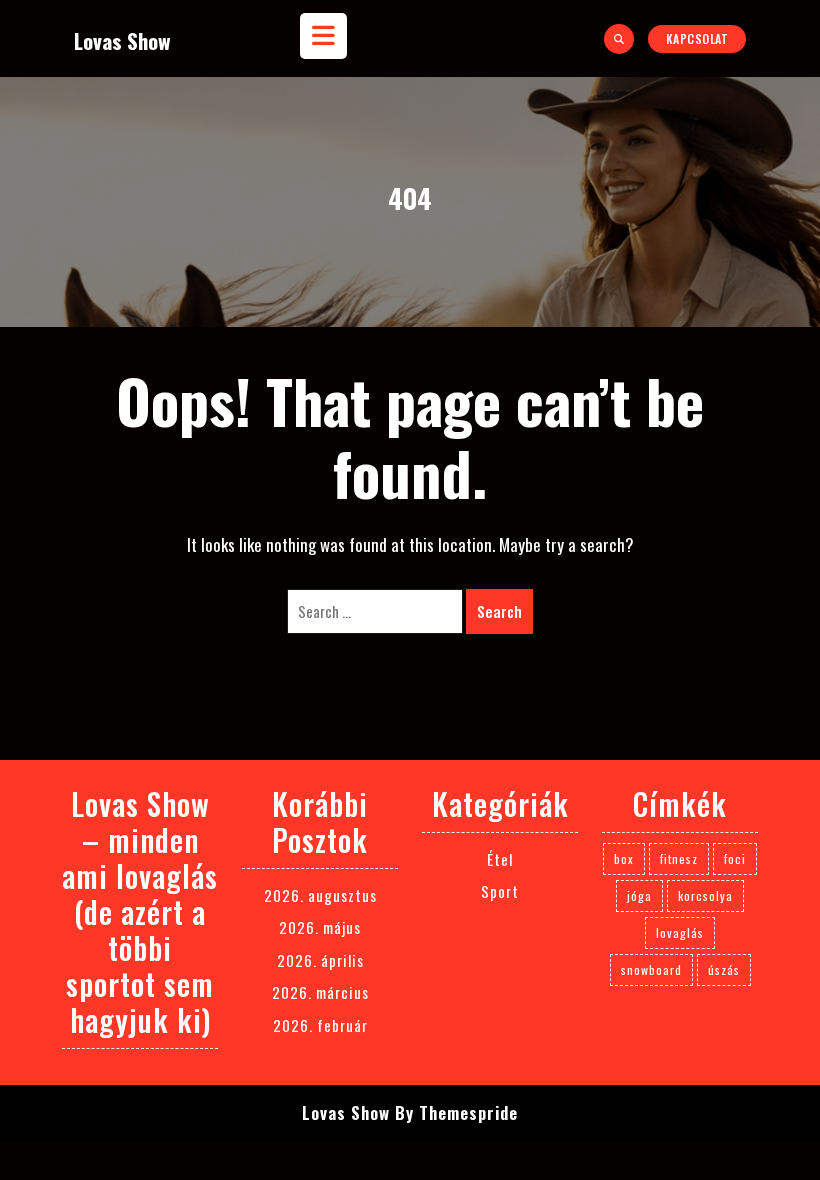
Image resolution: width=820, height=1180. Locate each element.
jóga (639, 895)
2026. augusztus (320, 895)
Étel (500, 859)
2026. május (320, 927)
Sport (500, 891)
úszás (724, 969)
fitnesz (679, 858)
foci (735, 858)
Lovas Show (122, 40)
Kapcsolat (697, 38)
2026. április (320, 960)
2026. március (320, 992)
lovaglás (680, 932)
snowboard (651, 969)
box (624, 858)
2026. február (320, 1025)
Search (499, 611)
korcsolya (705, 895)
